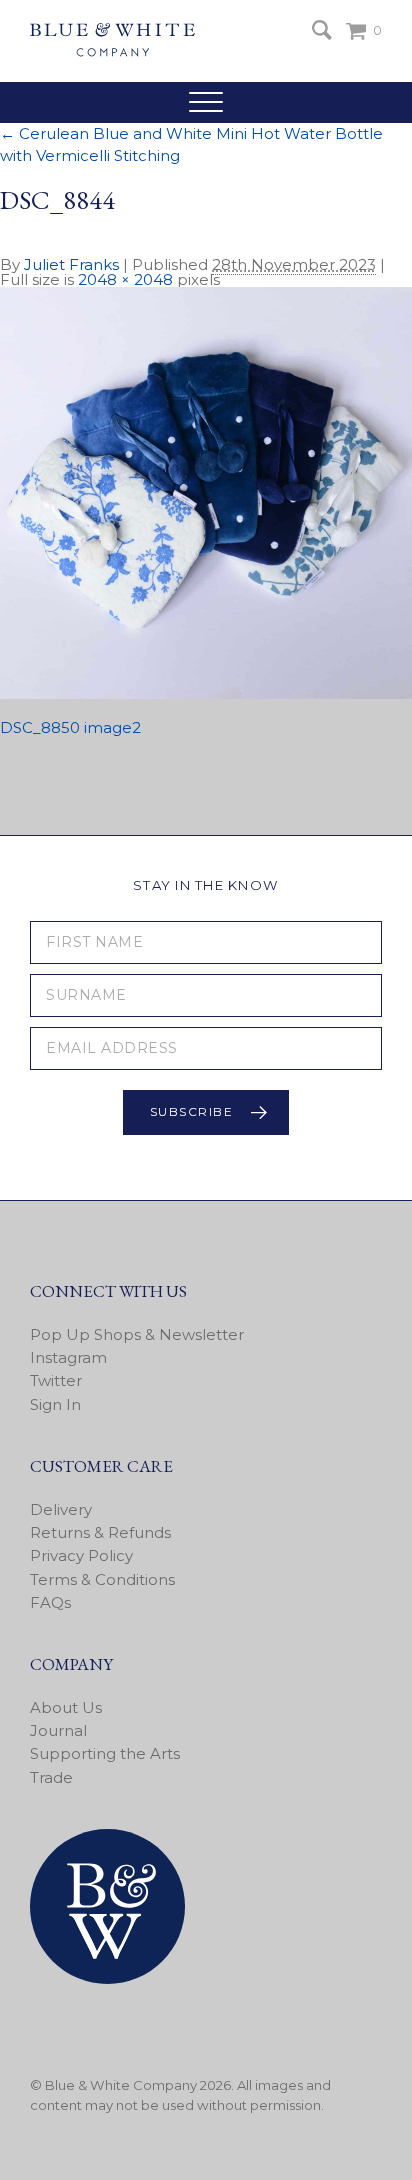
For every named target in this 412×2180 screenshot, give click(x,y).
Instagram (68, 1357)
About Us (66, 1707)
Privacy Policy (81, 1555)
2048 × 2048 (125, 279)
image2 (112, 727)
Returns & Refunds (100, 1532)
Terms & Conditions (102, 1579)
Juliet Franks (71, 264)
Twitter (56, 1380)
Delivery (61, 1509)
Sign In (55, 1404)
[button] (206, 102)
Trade (51, 1777)
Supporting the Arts (105, 1753)
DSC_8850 (40, 727)
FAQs (50, 1602)
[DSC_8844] (206, 693)
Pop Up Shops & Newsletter (137, 1334)
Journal (58, 1730)
